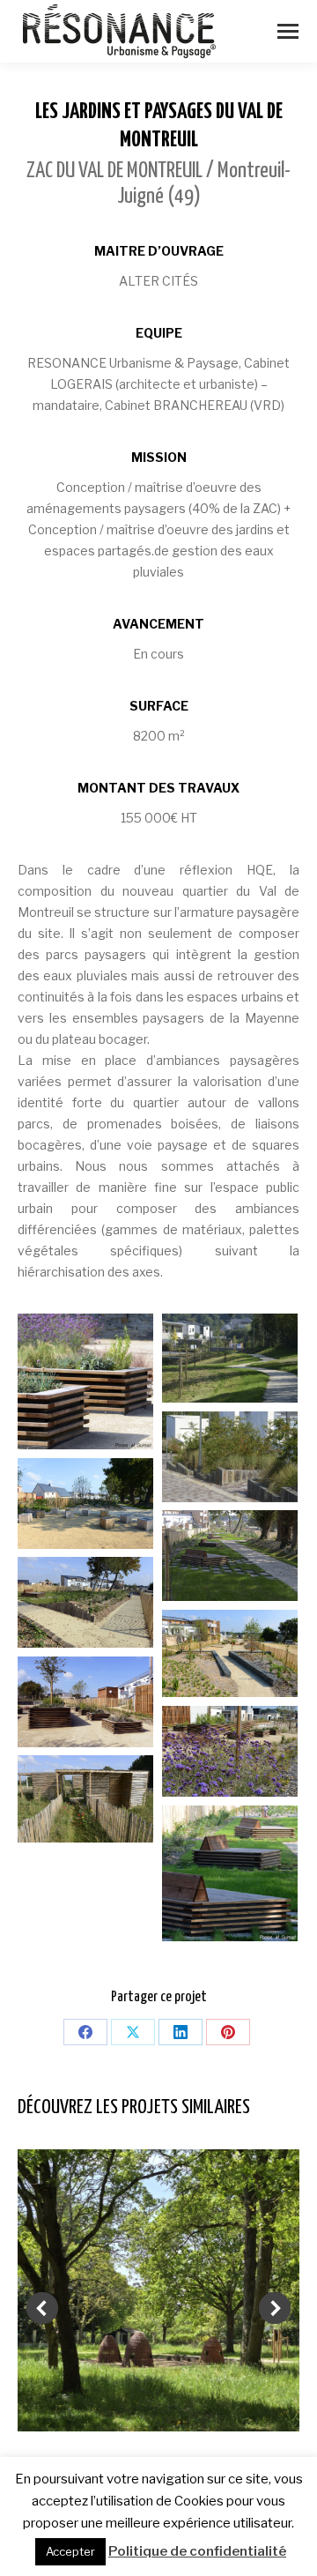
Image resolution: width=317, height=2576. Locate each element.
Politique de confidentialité (197, 2551)
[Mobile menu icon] (288, 31)
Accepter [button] (70, 2551)
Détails (158, 2290)
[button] (42, 2308)
